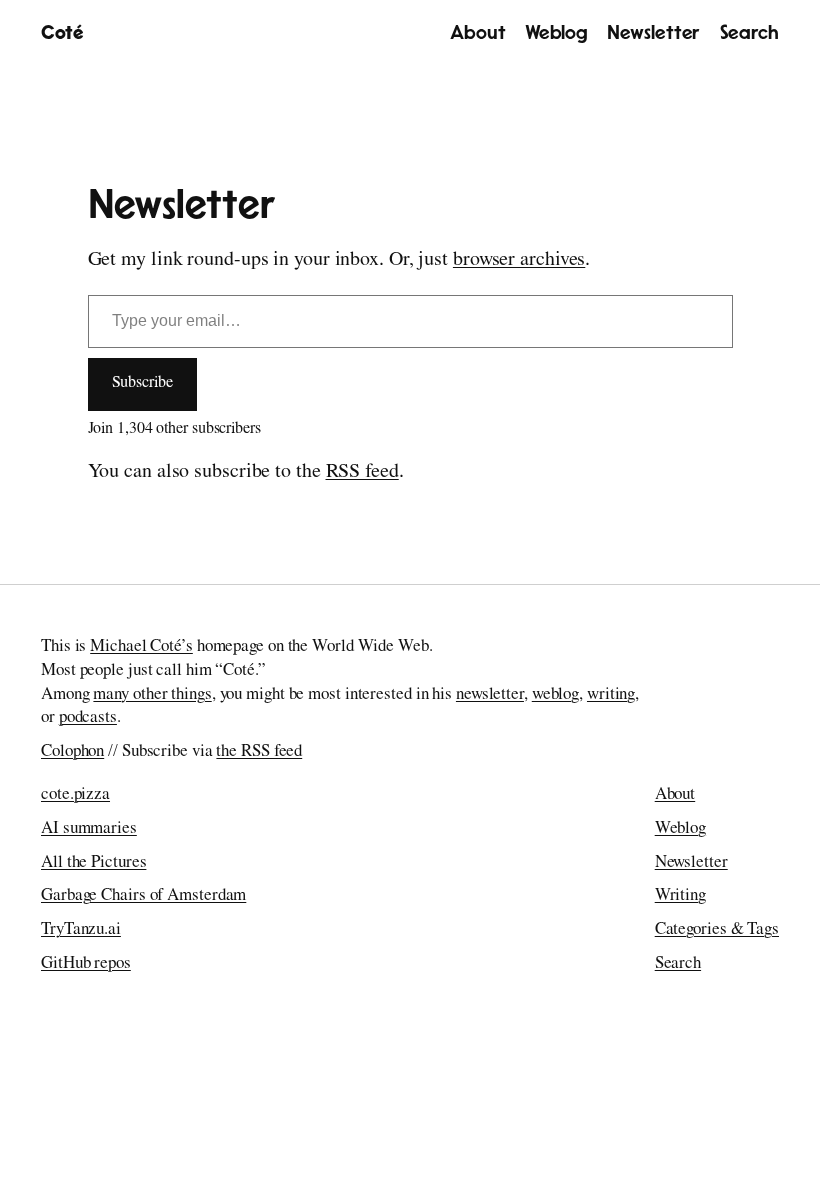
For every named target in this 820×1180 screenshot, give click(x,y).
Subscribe (142, 384)
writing (611, 695)
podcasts (88, 718)
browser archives (519, 261)
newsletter (490, 695)
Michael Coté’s (141, 647)
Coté (62, 33)
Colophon (72, 752)
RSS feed (362, 473)
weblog (555, 695)
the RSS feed (259, 752)
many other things (152, 695)
